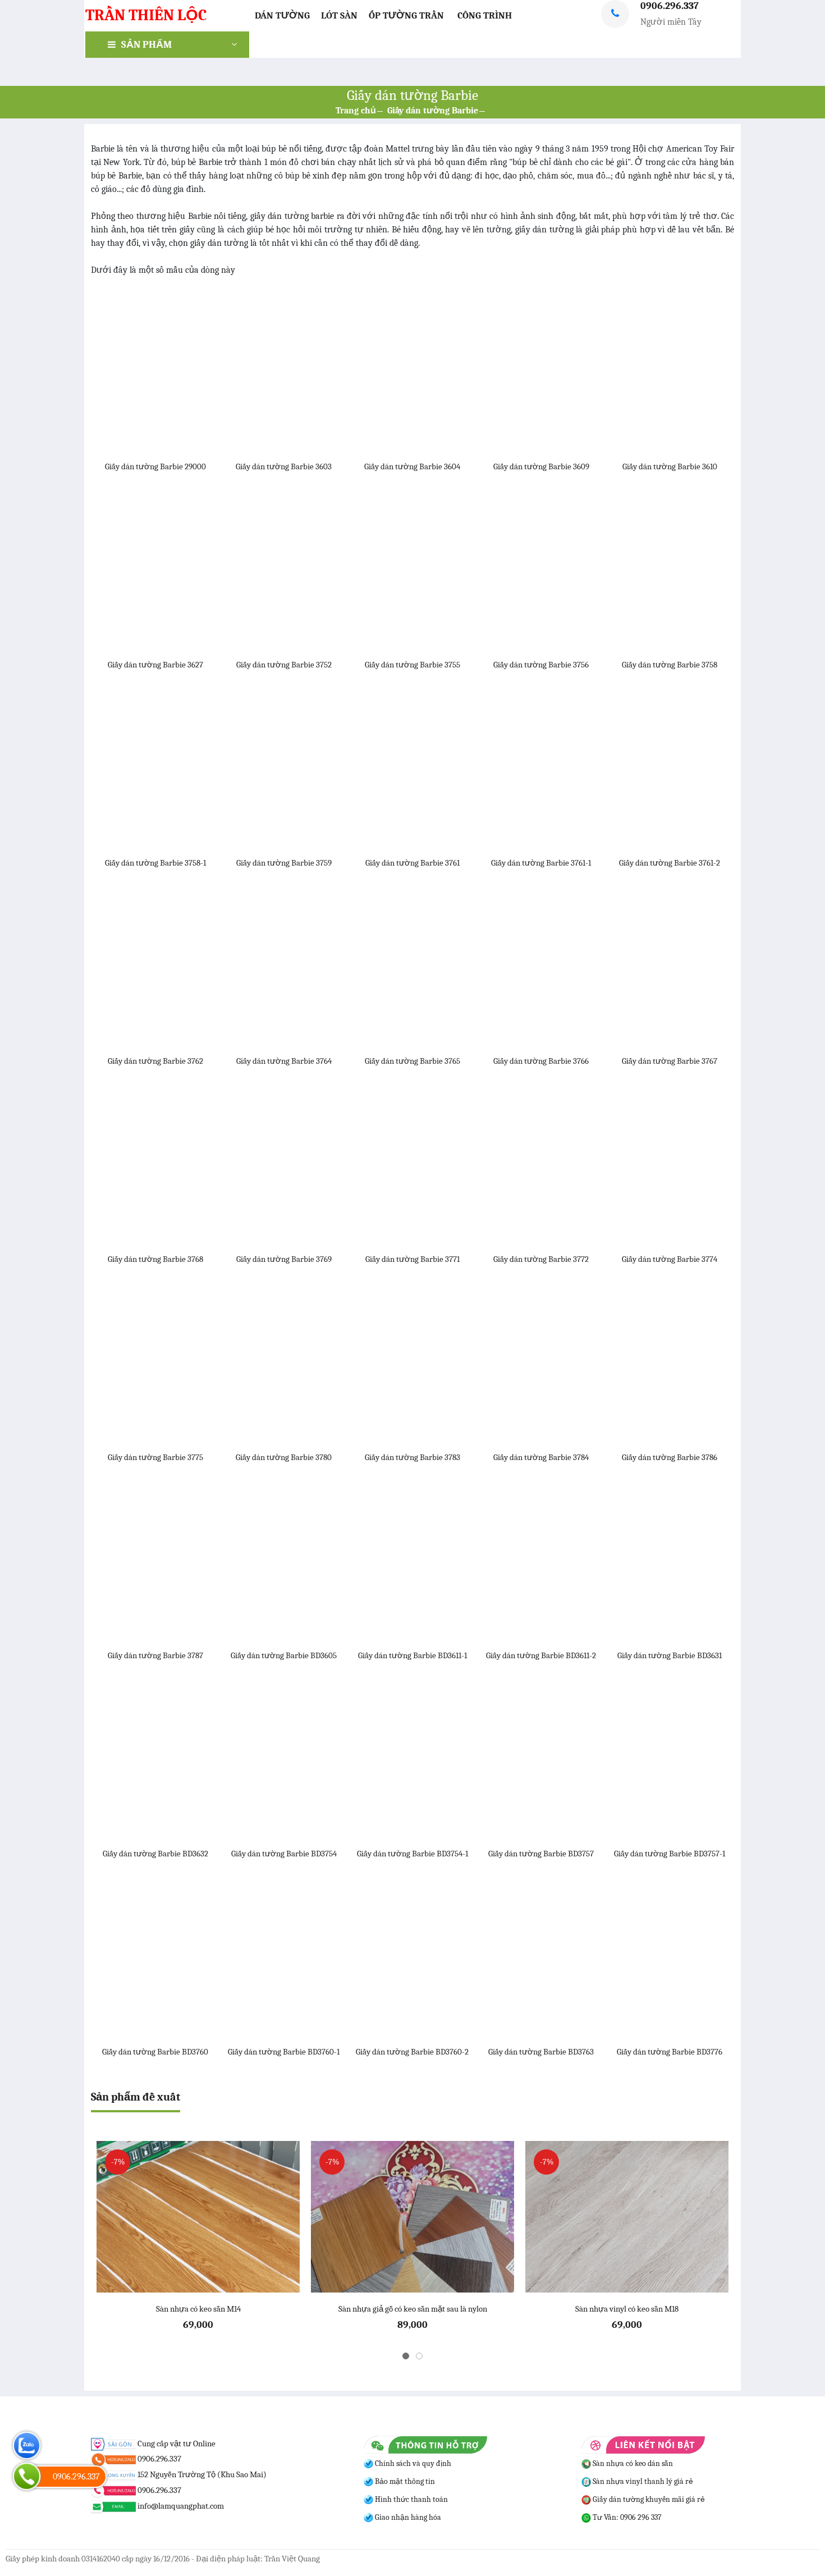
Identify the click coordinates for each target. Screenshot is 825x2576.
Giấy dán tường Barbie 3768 (155, 1259)
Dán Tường (282, 15)
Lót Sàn (339, 15)
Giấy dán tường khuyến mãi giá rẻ (648, 2499)
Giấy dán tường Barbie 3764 (284, 1061)
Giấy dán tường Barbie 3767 (670, 1061)
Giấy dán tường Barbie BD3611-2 (541, 1655)
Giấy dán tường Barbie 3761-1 (541, 863)
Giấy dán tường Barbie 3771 (412, 1259)
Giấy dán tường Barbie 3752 (284, 665)
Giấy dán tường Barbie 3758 (670, 665)
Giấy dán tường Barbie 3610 (670, 466)
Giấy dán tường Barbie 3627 (155, 665)
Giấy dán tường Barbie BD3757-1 (670, 1854)
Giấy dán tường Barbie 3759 (284, 863)
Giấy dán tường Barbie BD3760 (155, 2052)
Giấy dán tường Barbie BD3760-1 (284, 2052)
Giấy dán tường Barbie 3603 (284, 466)
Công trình (485, 15)
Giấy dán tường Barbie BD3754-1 (412, 1854)
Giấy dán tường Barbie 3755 (412, 665)
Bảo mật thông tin (404, 2481)
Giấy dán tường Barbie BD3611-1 (412, 1655)
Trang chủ (356, 111)
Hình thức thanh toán (411, 2499)
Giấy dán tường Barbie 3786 (670, 1457)
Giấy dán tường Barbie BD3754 (284, 1854)
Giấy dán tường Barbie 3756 (541, 665)
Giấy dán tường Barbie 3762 (155, 1061)
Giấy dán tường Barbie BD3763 (541, 2052)
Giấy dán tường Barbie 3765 (412, 1061)
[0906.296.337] (27, 2476)
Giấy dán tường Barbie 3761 (412, 863)
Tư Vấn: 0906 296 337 (626, 2517)
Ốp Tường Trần (406, 15)
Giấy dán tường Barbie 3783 (412, 1457)
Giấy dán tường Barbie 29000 (155, 466)
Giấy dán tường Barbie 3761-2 (670, 863)
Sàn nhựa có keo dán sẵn (632, 2463)
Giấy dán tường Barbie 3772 (541, 1259)
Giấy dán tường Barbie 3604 (412, 466)
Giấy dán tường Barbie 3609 (541, 466)
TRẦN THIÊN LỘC (146, 15)
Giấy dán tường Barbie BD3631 (670, 1655)
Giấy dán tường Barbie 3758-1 (155, 863)
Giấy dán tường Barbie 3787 (155, 1655)
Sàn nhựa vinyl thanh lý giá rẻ (642, 2481)
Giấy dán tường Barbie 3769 (284, 1259)
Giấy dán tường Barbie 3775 (155, 1457)
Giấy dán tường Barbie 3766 (541, 1061)
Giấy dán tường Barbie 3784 (541, 1457)
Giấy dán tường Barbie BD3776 (670, 2052)
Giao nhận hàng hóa (407, 2517)
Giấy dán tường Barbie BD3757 (541, 1854)
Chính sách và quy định (412, 2463)
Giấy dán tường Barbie (433, 111)
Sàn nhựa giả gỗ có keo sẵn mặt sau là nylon (413, 2309)
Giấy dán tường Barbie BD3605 (284, 1655)
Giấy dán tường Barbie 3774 (670, 1259)
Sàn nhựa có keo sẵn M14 (198, 2309)
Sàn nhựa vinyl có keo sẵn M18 (627, 2309)
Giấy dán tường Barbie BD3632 (155, 1854)
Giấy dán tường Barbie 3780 (284, 1457)
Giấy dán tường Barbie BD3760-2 (412, 2052)
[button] (406, 2356)
